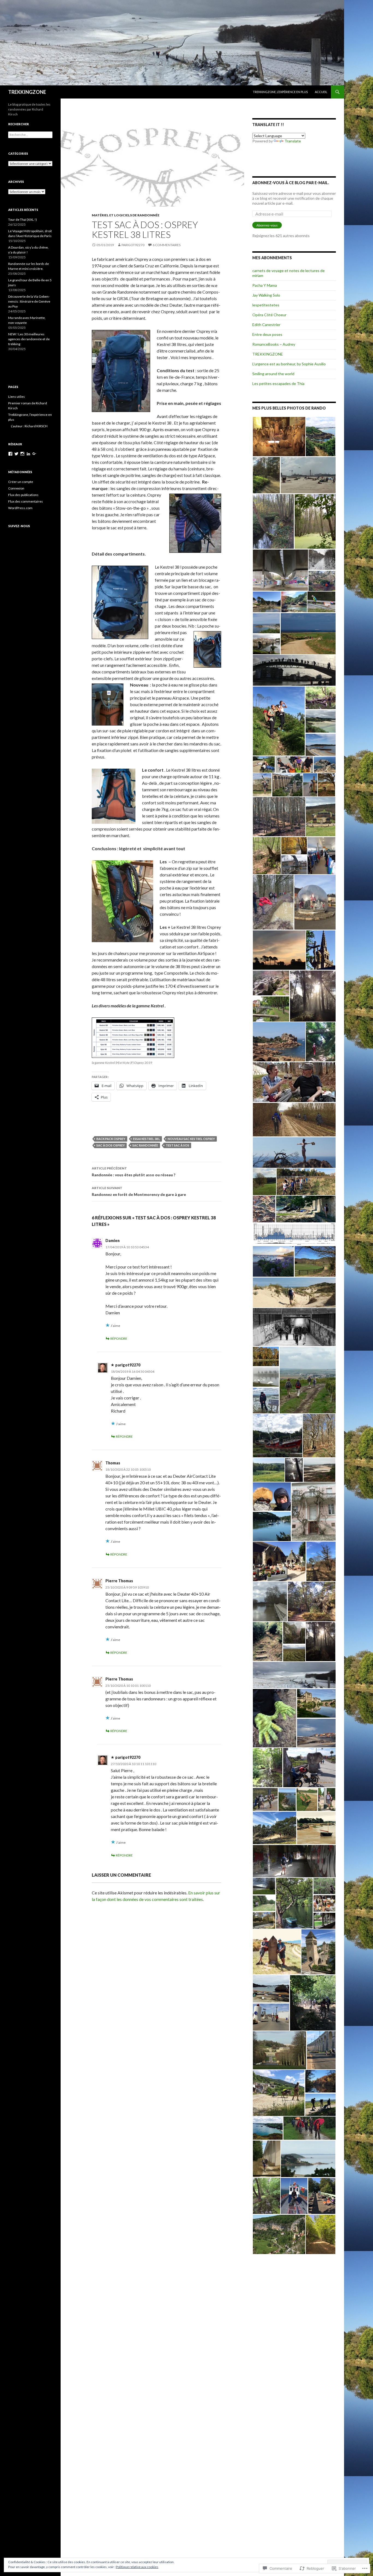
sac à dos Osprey (111, 1145)
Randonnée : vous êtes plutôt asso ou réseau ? (134, 1172)
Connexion (16, 488)
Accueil (321, 92)
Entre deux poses (267, 334)
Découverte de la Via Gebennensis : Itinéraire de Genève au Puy (29, 301)
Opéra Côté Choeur (269, 315)
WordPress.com (20, 508)
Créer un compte (21, 482)
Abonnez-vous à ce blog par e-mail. (291, 183)
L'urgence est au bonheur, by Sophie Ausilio (289, 364)
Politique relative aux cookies (137, 2567)
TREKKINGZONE (27, 92)
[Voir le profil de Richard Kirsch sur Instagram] (22, 454)
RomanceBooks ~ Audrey (274, 344)
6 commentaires (167, 245)
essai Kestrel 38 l (146, 1139)
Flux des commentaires (26, 501)
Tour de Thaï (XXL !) (23, 220)
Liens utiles (17, 397)
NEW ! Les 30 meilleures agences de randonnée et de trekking (29, 339)
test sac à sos (177, 1145)
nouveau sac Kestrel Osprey (191, 1139)
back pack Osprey (111, 1139)
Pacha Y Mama (265, 285)
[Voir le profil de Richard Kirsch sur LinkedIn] (28, 454)
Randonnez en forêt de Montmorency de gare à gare (139, 1191)
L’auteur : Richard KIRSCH (29, 426)
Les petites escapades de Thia (278, 383)
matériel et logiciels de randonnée (126, 215)
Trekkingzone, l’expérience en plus (280, 92)
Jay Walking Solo (266, 295)
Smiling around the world (273, 374)
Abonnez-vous (267, 225)
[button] (279, 437)
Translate (293, 141)
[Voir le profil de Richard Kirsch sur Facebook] (10, 454)
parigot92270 (133, 245)
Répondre (119, 1338)
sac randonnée (145, 1145)
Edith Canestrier (266, 325)
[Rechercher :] (30, 135)
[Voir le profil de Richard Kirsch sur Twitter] (16, 454)
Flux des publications (23, 495)
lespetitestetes (266, 305)
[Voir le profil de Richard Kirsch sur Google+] (34, 454)
